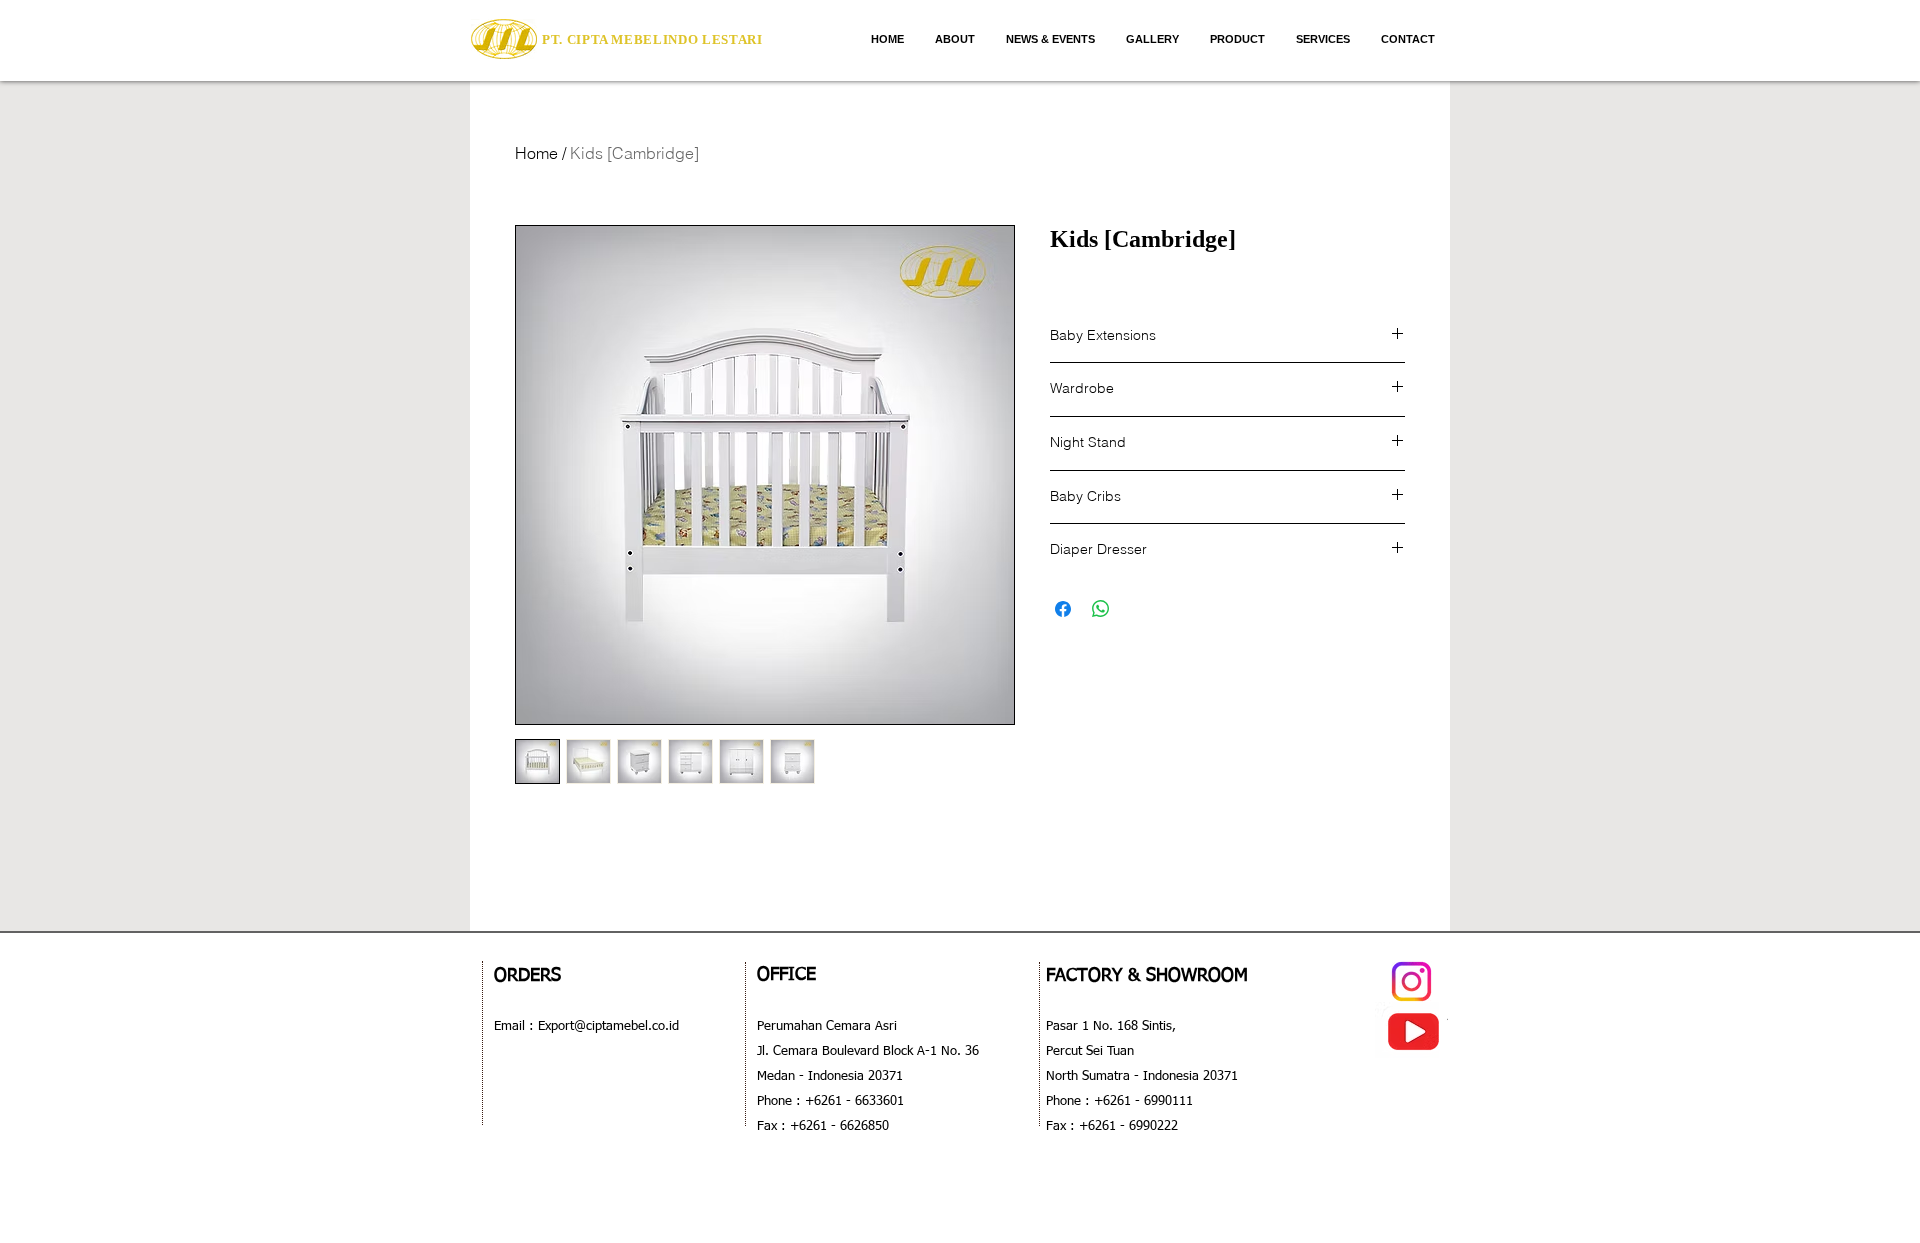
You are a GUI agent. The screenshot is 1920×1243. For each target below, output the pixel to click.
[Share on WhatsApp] (1101, 609)
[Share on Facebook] (1063, 609)
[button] (1237, 39)
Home (536, 153)
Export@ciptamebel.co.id (606, 1026)
